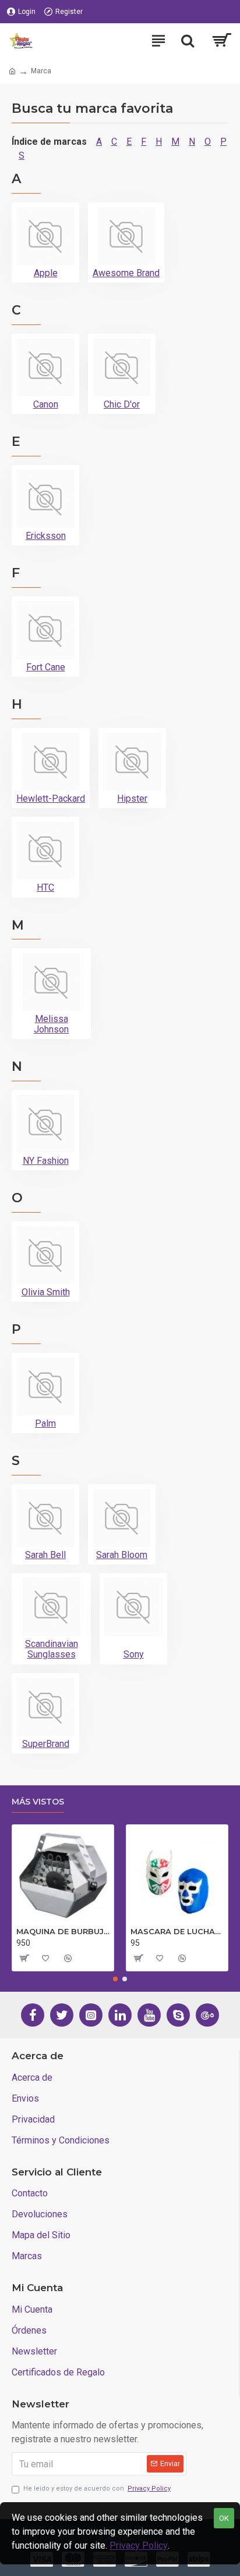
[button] (115, 1979)
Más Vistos (38, 1802)
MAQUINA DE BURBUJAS (63, 1931)
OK (224, 2518)
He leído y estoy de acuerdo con (97, 2489)
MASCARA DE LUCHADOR (177, 1931)
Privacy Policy (139, 2545)
